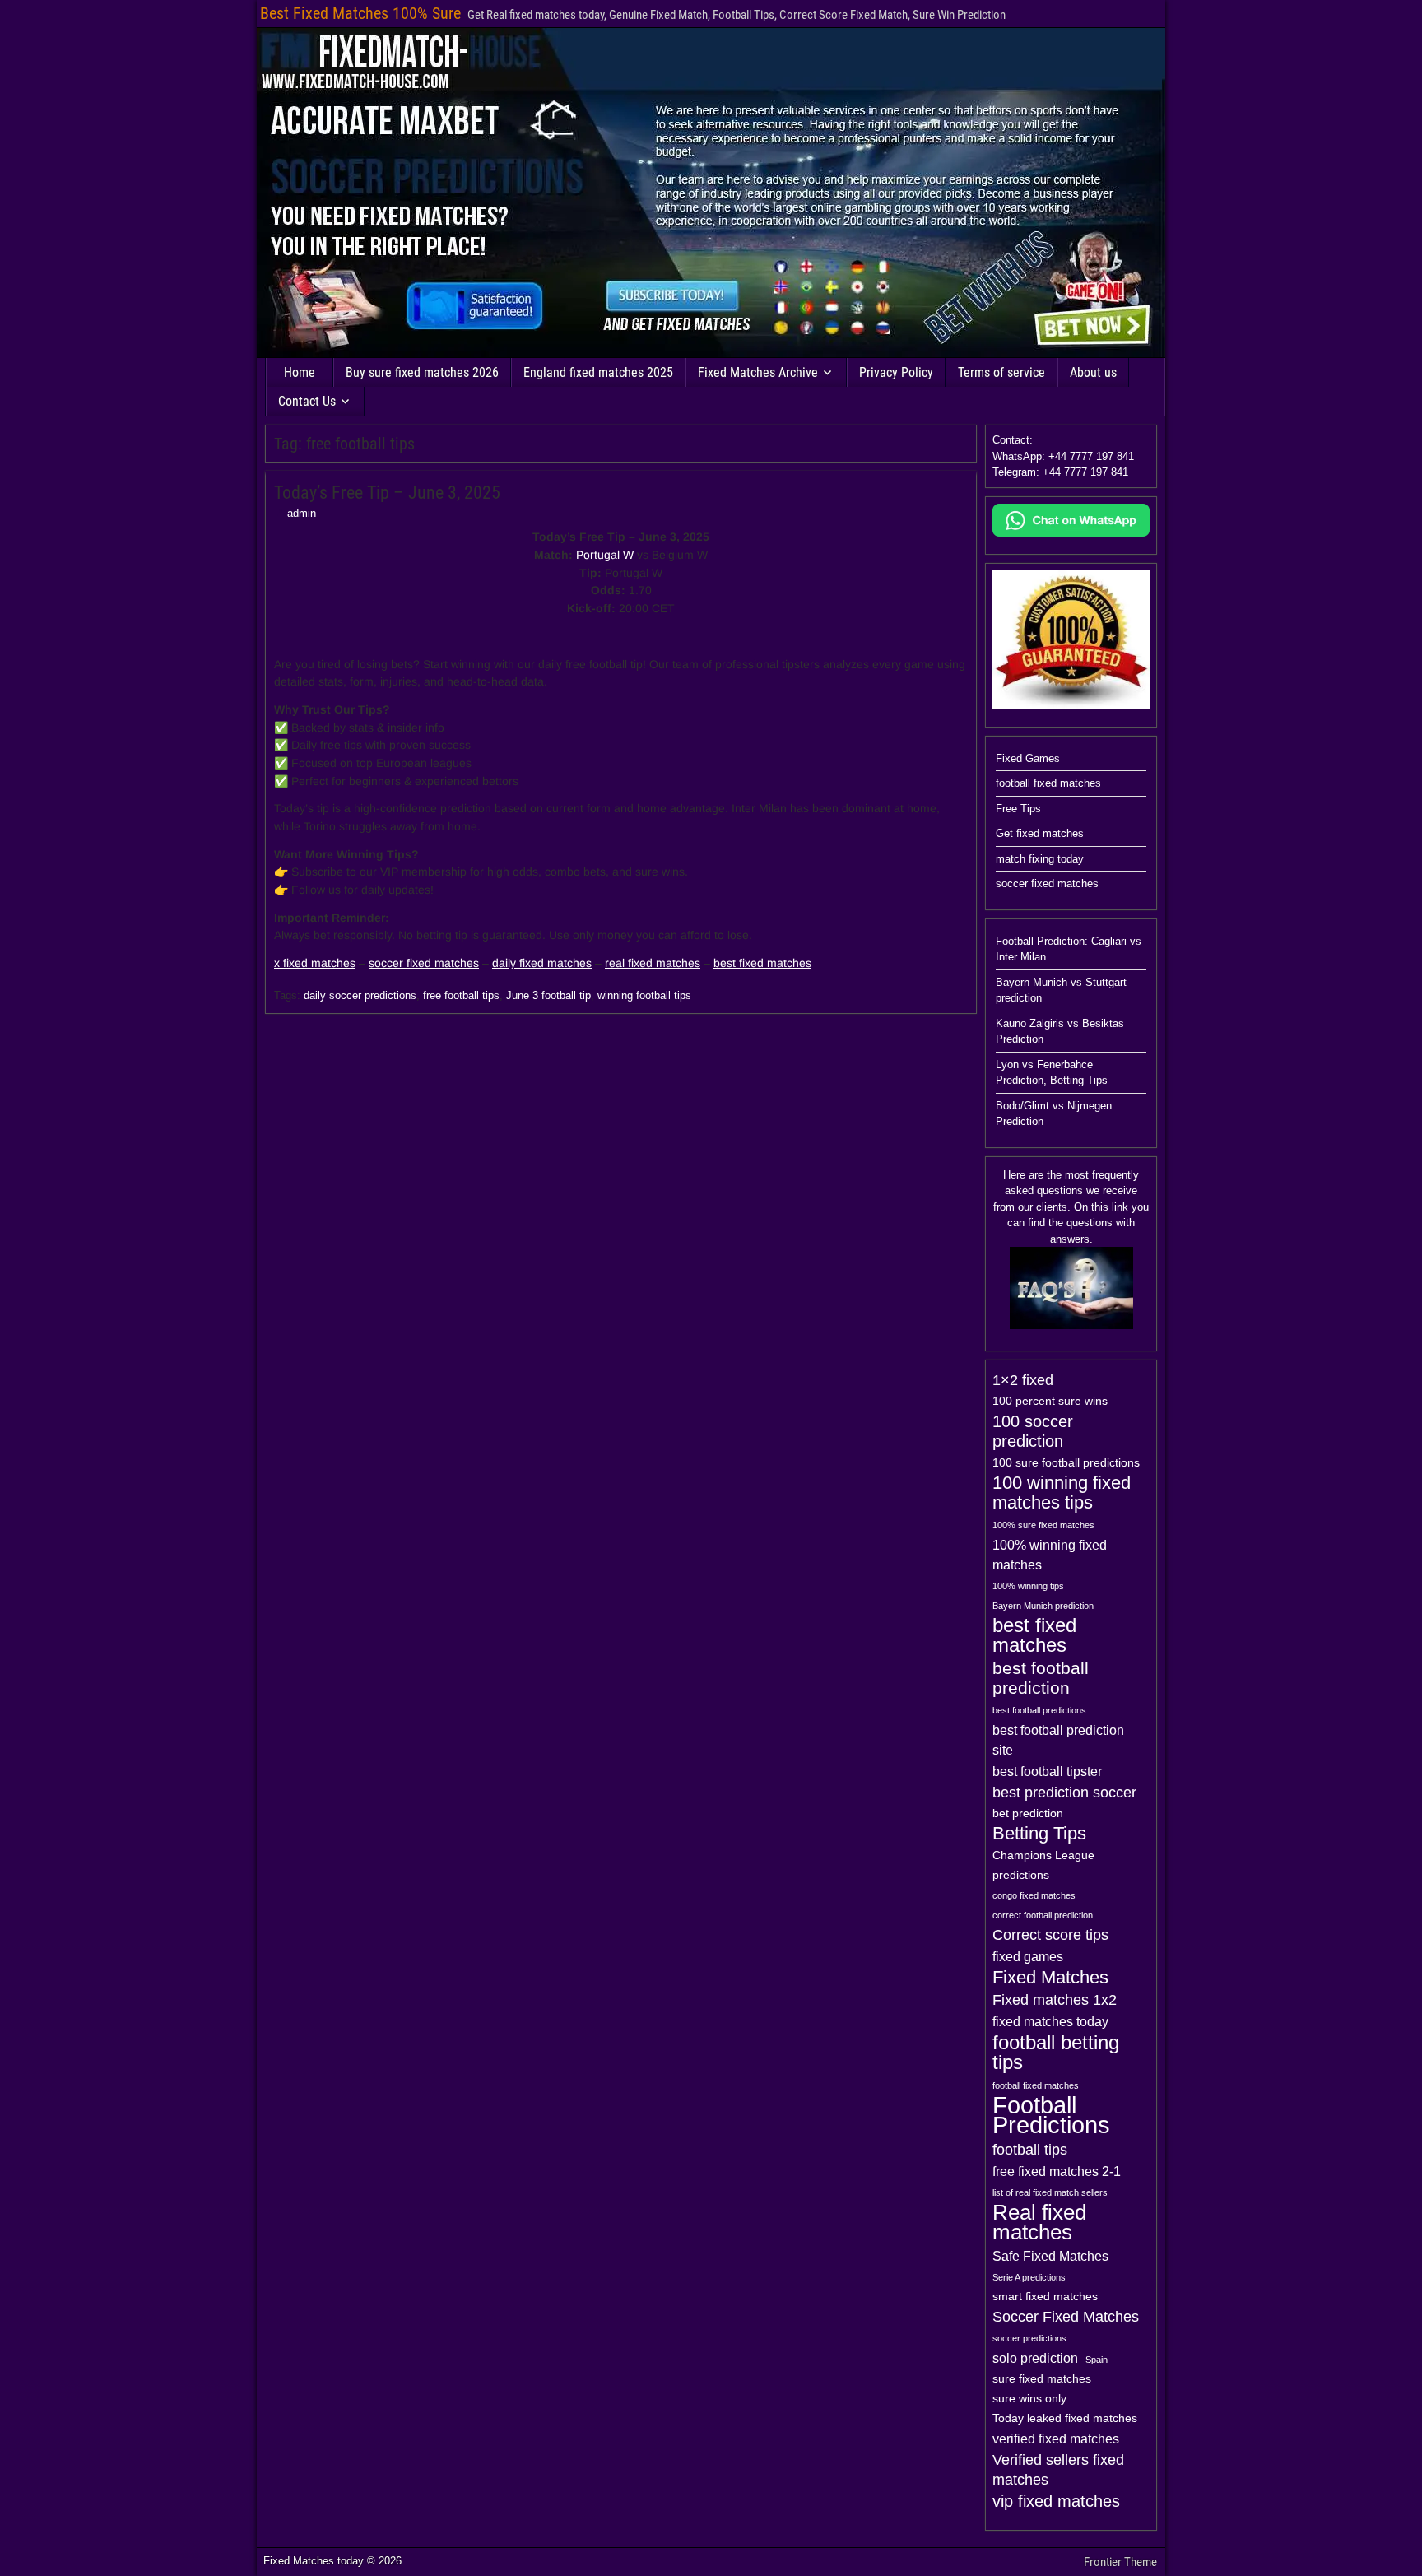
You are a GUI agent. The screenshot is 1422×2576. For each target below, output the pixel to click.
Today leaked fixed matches (1065, 2418)
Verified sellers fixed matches (1058, 2470)
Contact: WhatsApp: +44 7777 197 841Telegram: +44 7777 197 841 (1063, 456)
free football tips (461, 995)
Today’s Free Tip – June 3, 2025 (387, 493)
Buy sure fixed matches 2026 (422, 372)
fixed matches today (1050, 2021)
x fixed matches (315, 963)
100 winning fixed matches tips (1062, 1493)
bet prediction (1028, 1813)
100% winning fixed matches (1050, 1555)
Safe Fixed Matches (1050, 2256)
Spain (1097, 2360)
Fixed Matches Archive (758, 372)
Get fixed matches (1040, 833)
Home (300, 372)
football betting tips (1056, 2053)
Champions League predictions (1043, 1865)
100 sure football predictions (1066, 1463)
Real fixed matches (1039, 2222)
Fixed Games (1028, 758)
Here (1014, 1175)
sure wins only (1029, 2399)
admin (302, 513)
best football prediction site (1058, 1740)
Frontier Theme (1120, 2562)
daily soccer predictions (360, 995)
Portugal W (605, 555)
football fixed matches (1048, 783)
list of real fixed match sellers (1050, 2192)
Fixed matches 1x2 (1055, 2000)
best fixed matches (762, 963)
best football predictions (1039, 1710)
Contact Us (307, 401)
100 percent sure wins (1050, 1401)
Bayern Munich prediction (1043, 1606)
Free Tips (1018, 809)
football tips (1030, 2150)
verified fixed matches (1056, 2439)
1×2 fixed (1023, 1380)
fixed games (1028, 1956)
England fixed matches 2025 (598, 372)
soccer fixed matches (424, 963)
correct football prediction (1043, 1915)
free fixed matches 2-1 (1057, 2171)
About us (1093, 372)
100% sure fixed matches (1043, 1525)
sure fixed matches (1042, 2379)
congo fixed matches (1034, 1895)
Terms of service (1001, 372)
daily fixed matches (542, 963)
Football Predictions (1051, 2115)
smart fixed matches (1045, 2297)
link (1120, 1207)
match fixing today (1040, 859)
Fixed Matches (1050, 1978)
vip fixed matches (1056, 2501)
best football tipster (1047, 1771)
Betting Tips (1039, 1834)
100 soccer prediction (1033, 1431)
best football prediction (1041, 1678)
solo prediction (1035, 2358)
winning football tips (644, 995)
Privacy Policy (896, 372)
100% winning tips (1028, 1586)
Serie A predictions (1029, 2277)
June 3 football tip (548, 995)
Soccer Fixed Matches (1066, 2317)
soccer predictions (1029, 2338)
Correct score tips (1050, 1935)
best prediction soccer (1064, 1793)
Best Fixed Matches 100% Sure (360, 13)
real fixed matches (653, 963)
